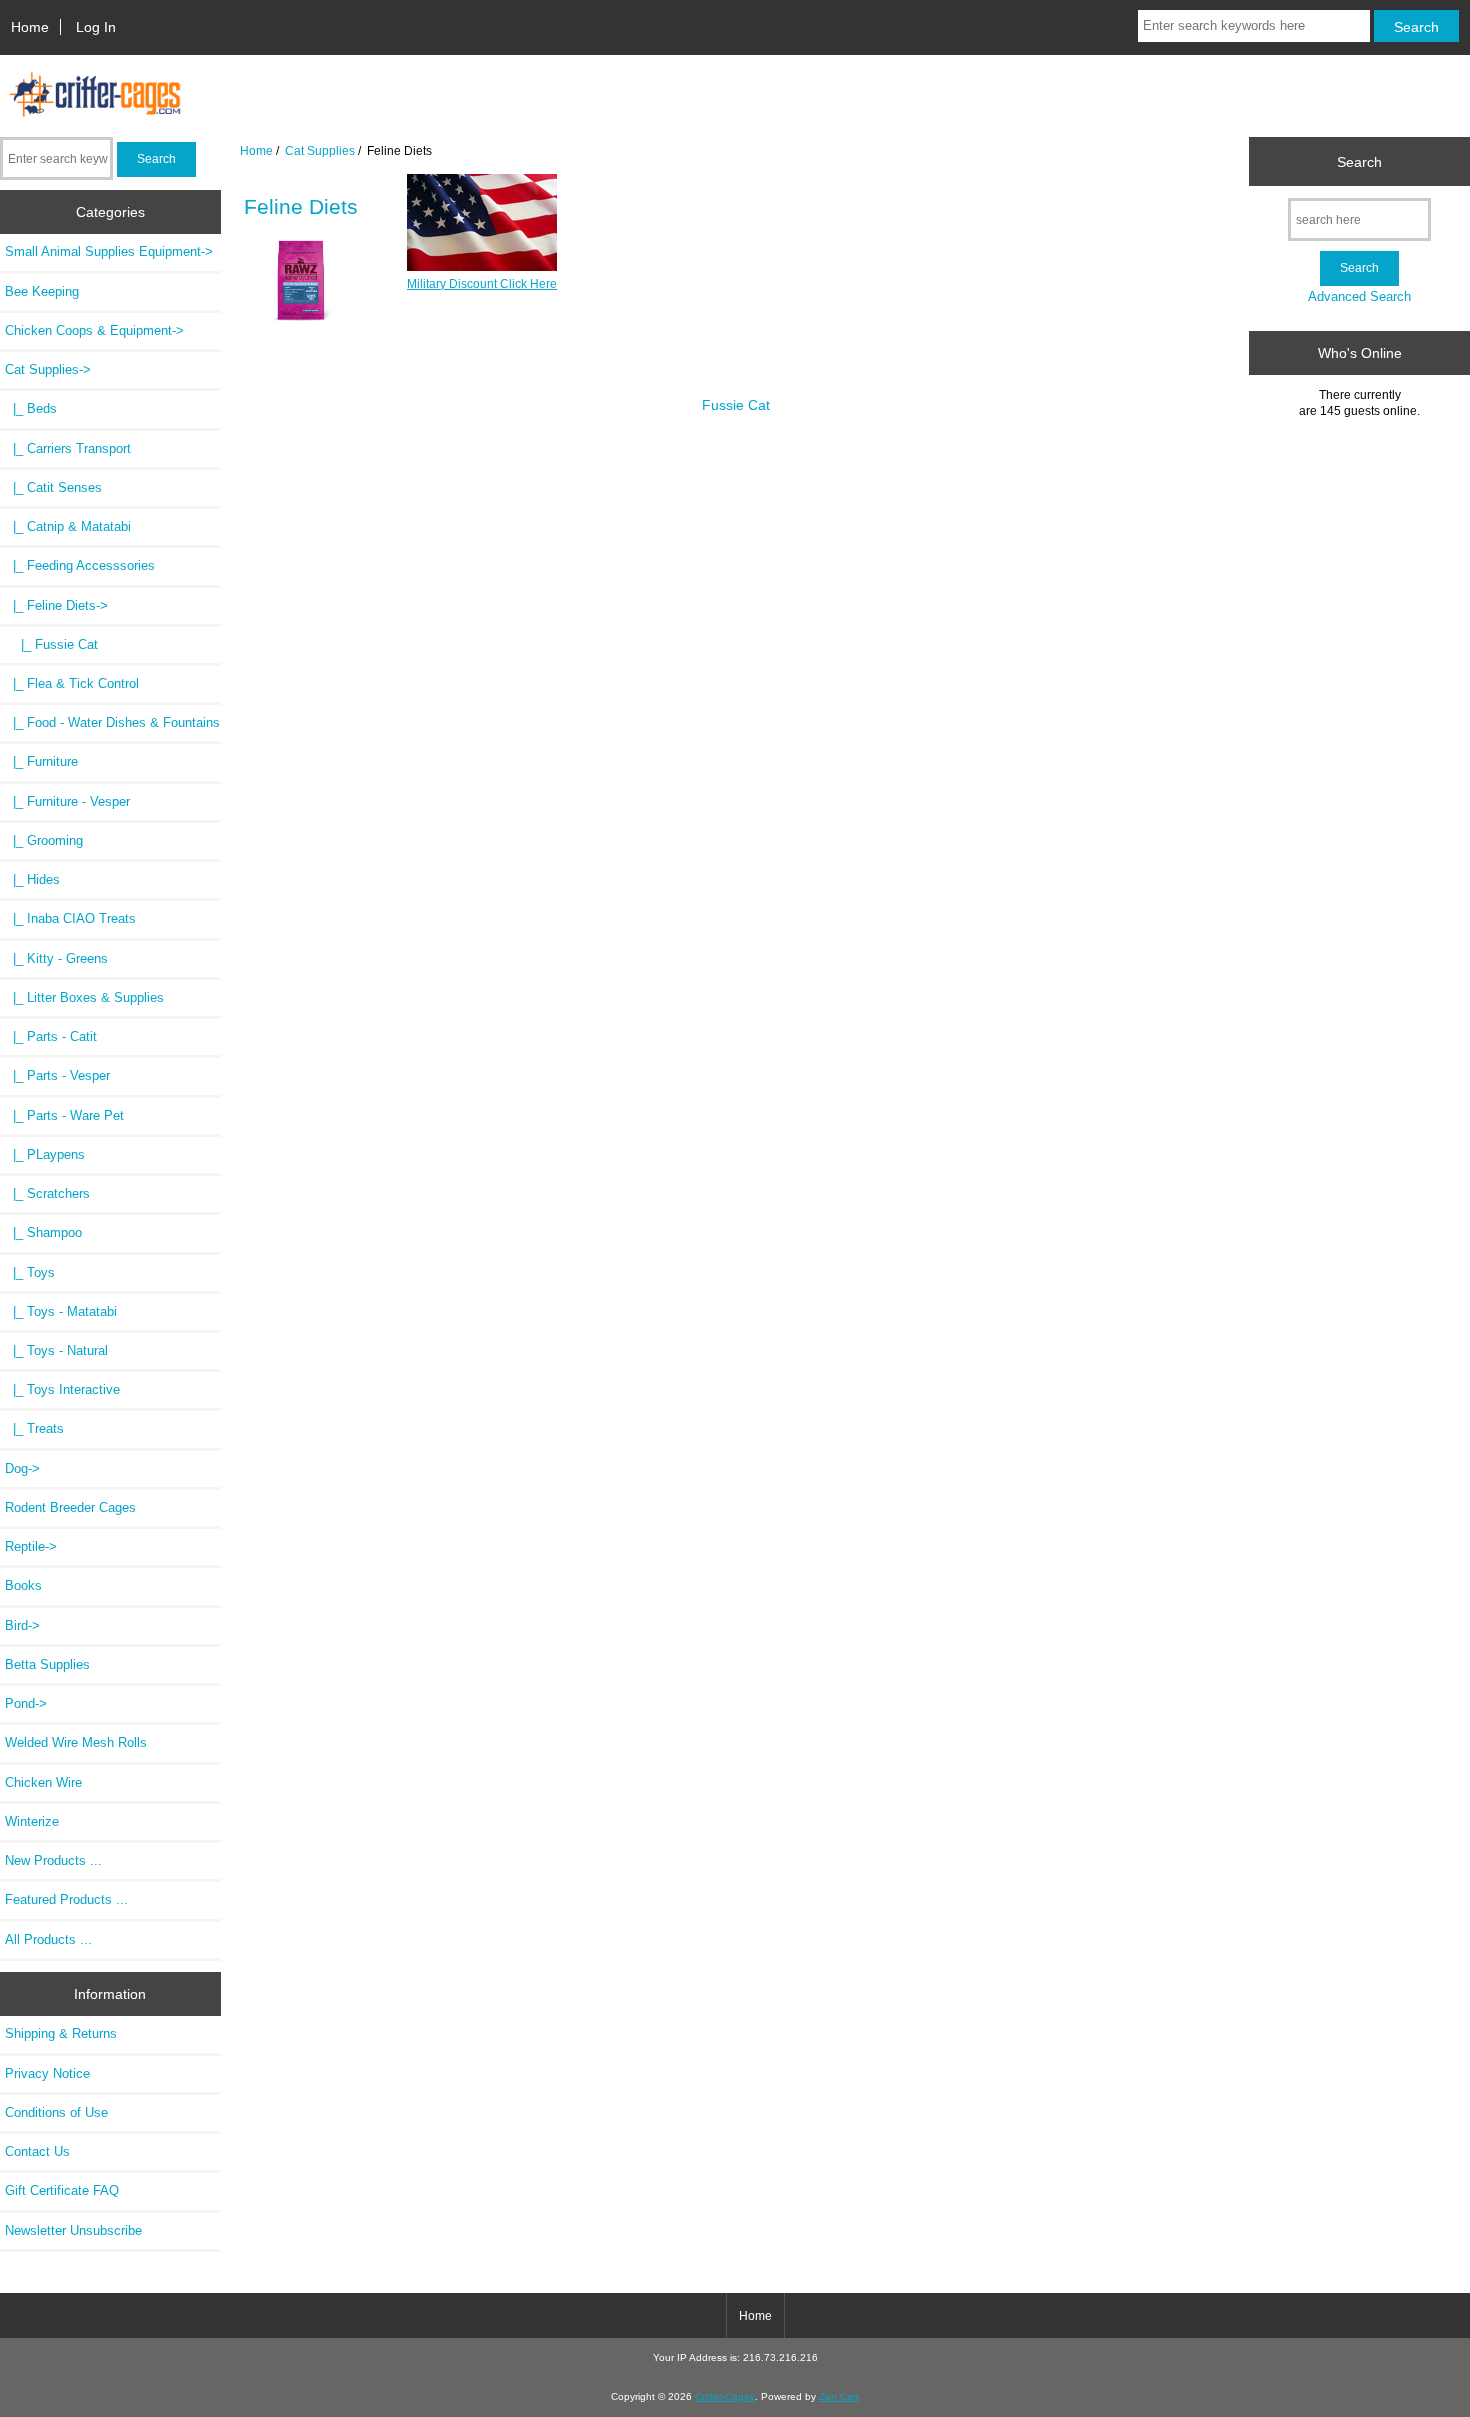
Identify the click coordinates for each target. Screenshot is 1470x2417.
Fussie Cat (736, 405)
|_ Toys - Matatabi (61, 1311)
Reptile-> (31, 1546)
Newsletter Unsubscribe (73, 2230)
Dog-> (22, 1468)
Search (1359, 161)
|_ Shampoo (43, 1232)
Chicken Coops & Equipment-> (94, 330)
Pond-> (26, 1703)
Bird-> (22, 1625)
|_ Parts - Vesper (57, 1075)
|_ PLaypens (45, 1154)
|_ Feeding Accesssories (80, 565)
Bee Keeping (42, 291)
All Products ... (48, 1939)
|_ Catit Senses (53, 487)
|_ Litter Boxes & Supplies (84, 997)
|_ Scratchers (47, 1193)
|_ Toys (30, 1272)
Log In (96, 27)
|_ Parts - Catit (51, 1036)
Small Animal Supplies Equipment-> (109, 251)
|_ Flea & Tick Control (72, 683)
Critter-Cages (725, 2396)
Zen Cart (839, 2396)
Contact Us (37, 2151)
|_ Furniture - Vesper (67, 801)
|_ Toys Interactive (62, 1389)
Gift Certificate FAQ (62, 2190)
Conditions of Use (56, 2112)
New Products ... (53, 1860)
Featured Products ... (66, 1899)
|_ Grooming (44, 840)
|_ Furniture (41, 761)
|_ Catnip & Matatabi (68, 526)
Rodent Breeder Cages (70, 1507)
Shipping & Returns (61, 2033)
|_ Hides (32, 879)
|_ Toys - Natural (56, 1350)
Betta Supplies (47, 1664)
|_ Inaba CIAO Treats (70, 918)
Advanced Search (1359, 296)
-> (48, 369)
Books (23, 1585)
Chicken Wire (43, 1782)
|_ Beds (31, 408)
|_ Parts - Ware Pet (64, 1115)
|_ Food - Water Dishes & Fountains (112, 722)
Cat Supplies (320, 150)
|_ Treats (34, 1428)
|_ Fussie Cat (51, 644)
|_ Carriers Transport (68, 448)
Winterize (32, 1821)
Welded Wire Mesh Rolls (76, 1742)
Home (30, 27)
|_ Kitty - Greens (56, 958)
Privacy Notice (47, 2073)
